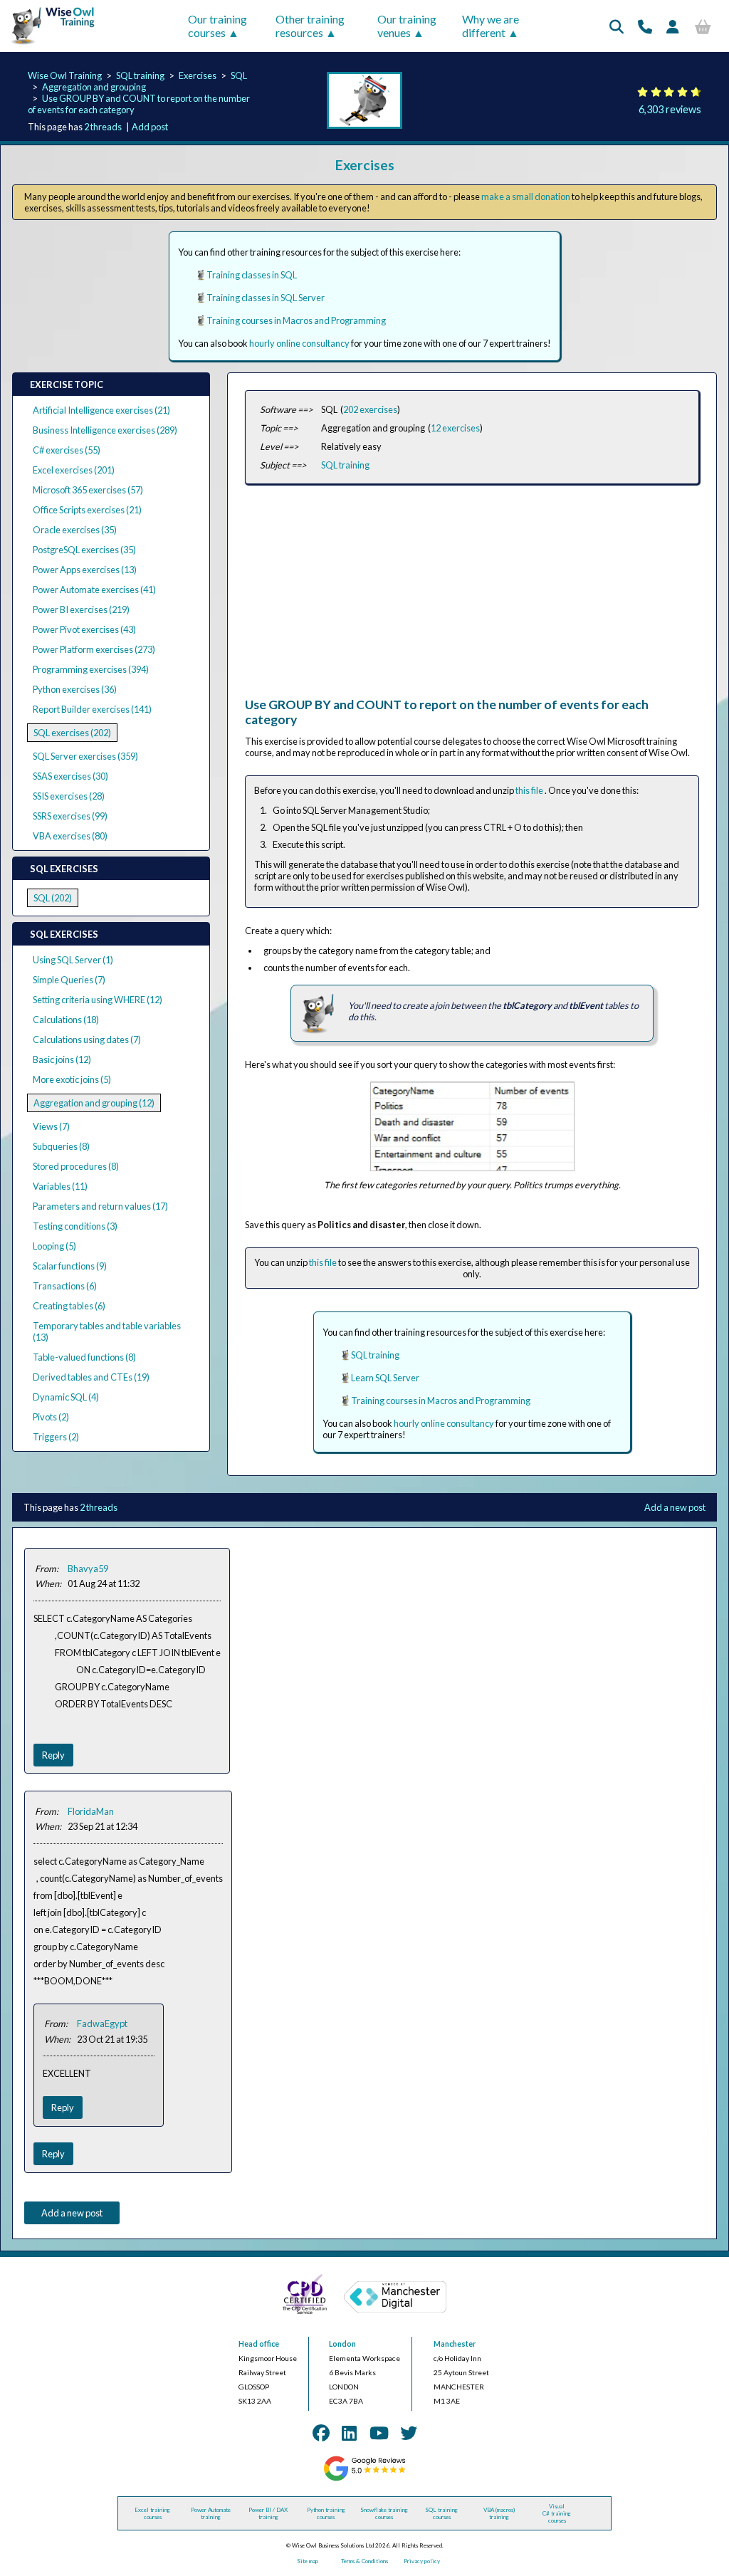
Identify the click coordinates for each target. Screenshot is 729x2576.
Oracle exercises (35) (75, 530)
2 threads (103, 127)
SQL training (140, 75)
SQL (239, 75)
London (342, 2344)
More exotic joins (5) (72, 1079)
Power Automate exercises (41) (94, 590)
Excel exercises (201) (74, 470)
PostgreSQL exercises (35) (84, 550)
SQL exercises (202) (72, 733)
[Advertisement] (472, 597)
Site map (308, 2561)
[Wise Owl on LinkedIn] (349, 2433)
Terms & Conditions (364, 2561)
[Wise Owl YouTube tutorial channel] (379, 2433)
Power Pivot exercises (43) (84, 629)
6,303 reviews (670, 109)
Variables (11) (60, 1186)
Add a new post (675, 1507)
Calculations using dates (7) (87, 1040)
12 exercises (455, 428)
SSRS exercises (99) (70, 816)
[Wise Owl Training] (49, 45)
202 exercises (370, 409)
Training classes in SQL (252, 275)
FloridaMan (91, 1811)
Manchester (455, 2344)
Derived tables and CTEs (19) (91, 1377)
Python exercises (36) (75, 689)
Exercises (198, 75)
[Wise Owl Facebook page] (321, 2433)
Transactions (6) (65, 1286)
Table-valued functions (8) (84, 1357)
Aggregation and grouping (94, 87)
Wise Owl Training (65, 75)
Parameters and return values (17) (100, 1206)
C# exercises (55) (67, 450)
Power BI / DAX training (268, 2513)
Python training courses (326, 2513)
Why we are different (491, 26)
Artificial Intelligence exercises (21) (101, 410)
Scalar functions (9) (70, 1266)
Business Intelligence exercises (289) (105, 430)
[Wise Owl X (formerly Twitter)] (409, 2433)
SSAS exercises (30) (70, 776)
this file (530, 790)
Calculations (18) (66, 1020)
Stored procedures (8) (76, 1166)
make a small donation (526, 197)
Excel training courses (152, 2513)
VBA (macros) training (499, 2513)
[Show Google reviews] (364, 2479)
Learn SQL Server (385, 1378)
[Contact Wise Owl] (645, 26)
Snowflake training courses (384, 2513)
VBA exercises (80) (70, 836)
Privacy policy (422, 2561)
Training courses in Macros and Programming (296, 320)
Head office (259, 2344)
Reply (53, 1755)
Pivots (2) (51, 1417)
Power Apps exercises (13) (85, 570)
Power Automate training (211, 2513)
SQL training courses (441, 2513)
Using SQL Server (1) (73, 960)
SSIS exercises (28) (69, 796)
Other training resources (310, 26)
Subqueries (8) (61, 1146)
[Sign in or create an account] (673, 26)
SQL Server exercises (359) (85, 756)
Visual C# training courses (557, 2513)
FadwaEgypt (102, 2023)
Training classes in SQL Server (266, 298)
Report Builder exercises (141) (92, 709)
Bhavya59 (88, 1569)
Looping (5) (54, 1246)
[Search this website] (617, 26)
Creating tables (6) (69, 1306)
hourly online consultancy (299, 343)
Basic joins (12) (62, 1059)
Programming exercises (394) (91, 669)
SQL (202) (53, 898)
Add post (150, 127)
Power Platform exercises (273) (94, 649)
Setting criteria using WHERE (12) (98, 1000)
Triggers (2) (56, 1437)
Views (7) (51, 1126)
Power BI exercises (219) (81, 609)
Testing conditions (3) (75, 1226)
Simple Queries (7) (69, 980)
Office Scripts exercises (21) (87, 510)
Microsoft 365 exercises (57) (88, 490)
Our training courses (217, 26)
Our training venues (407, 26)
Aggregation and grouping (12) (94, 1103)
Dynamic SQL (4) (66, 1397)
